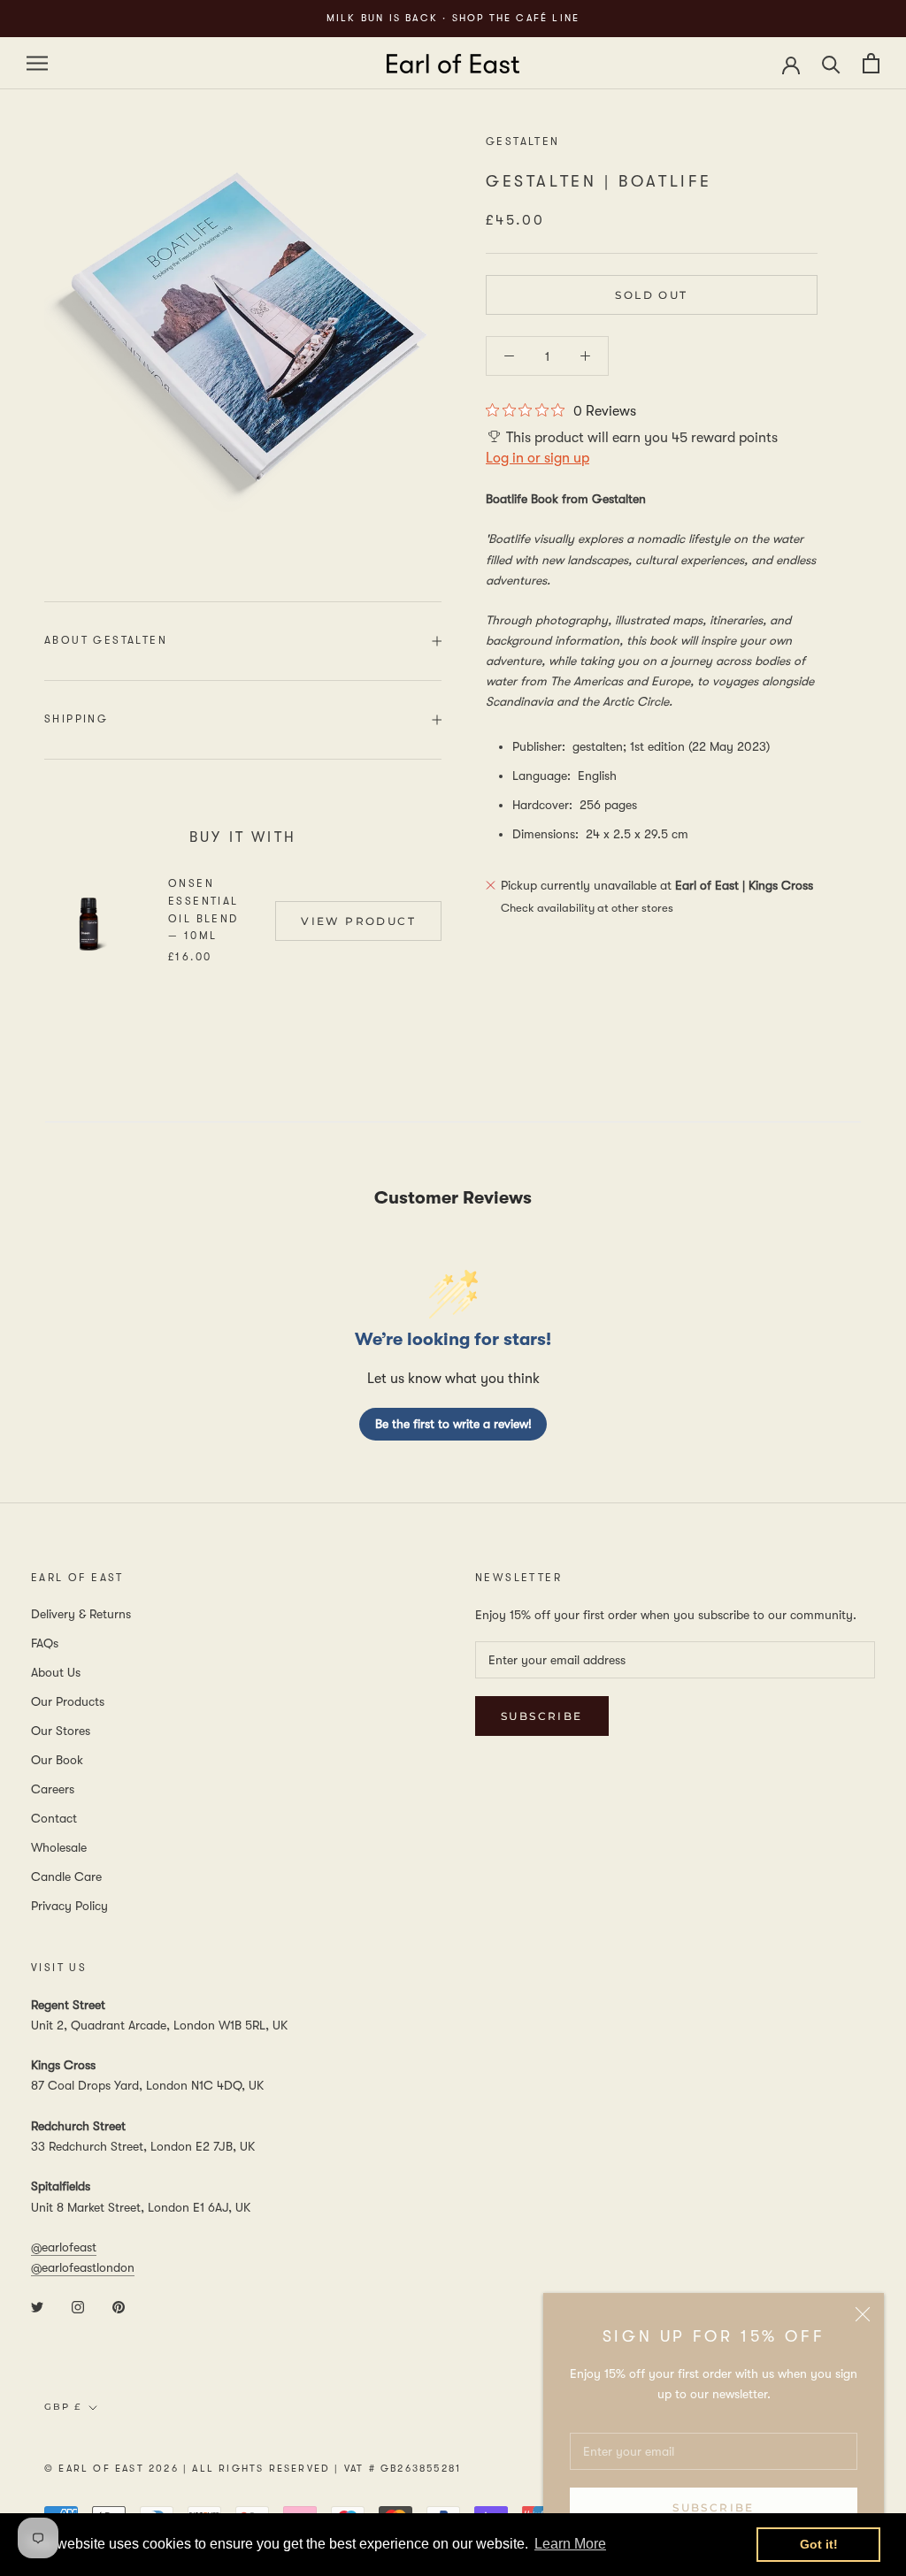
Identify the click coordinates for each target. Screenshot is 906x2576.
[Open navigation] (37, 63)
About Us (56, 1672)
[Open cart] (871, 63)
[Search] (831, 63)
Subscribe (714, 2507)
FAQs (45, 1643)
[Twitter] (37, 2306)
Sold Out (651, 295)
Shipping (76, 719)
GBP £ (63, 2407)
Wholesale (59, 1847)
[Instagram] (78, 2306)
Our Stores (61, 1731)
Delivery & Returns (81, 1614)
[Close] (863, 2314)
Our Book (57, 1760)
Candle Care (66, 1877)
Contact (54, 1818)
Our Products (68, 1701)
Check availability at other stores (587, 908)
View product (358, 921)
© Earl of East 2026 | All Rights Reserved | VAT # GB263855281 (253, 2469)
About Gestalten (106, 640)
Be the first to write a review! (453, 1424)
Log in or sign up (537, 458)
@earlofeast (64, 2247)
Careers (53, 1789)
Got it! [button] (819, 2544)
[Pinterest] (119, 2306)
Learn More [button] (570, 2544)
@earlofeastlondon (83, 2267)
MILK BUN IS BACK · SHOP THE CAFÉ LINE (453, 18)
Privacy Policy (69, 1906)
